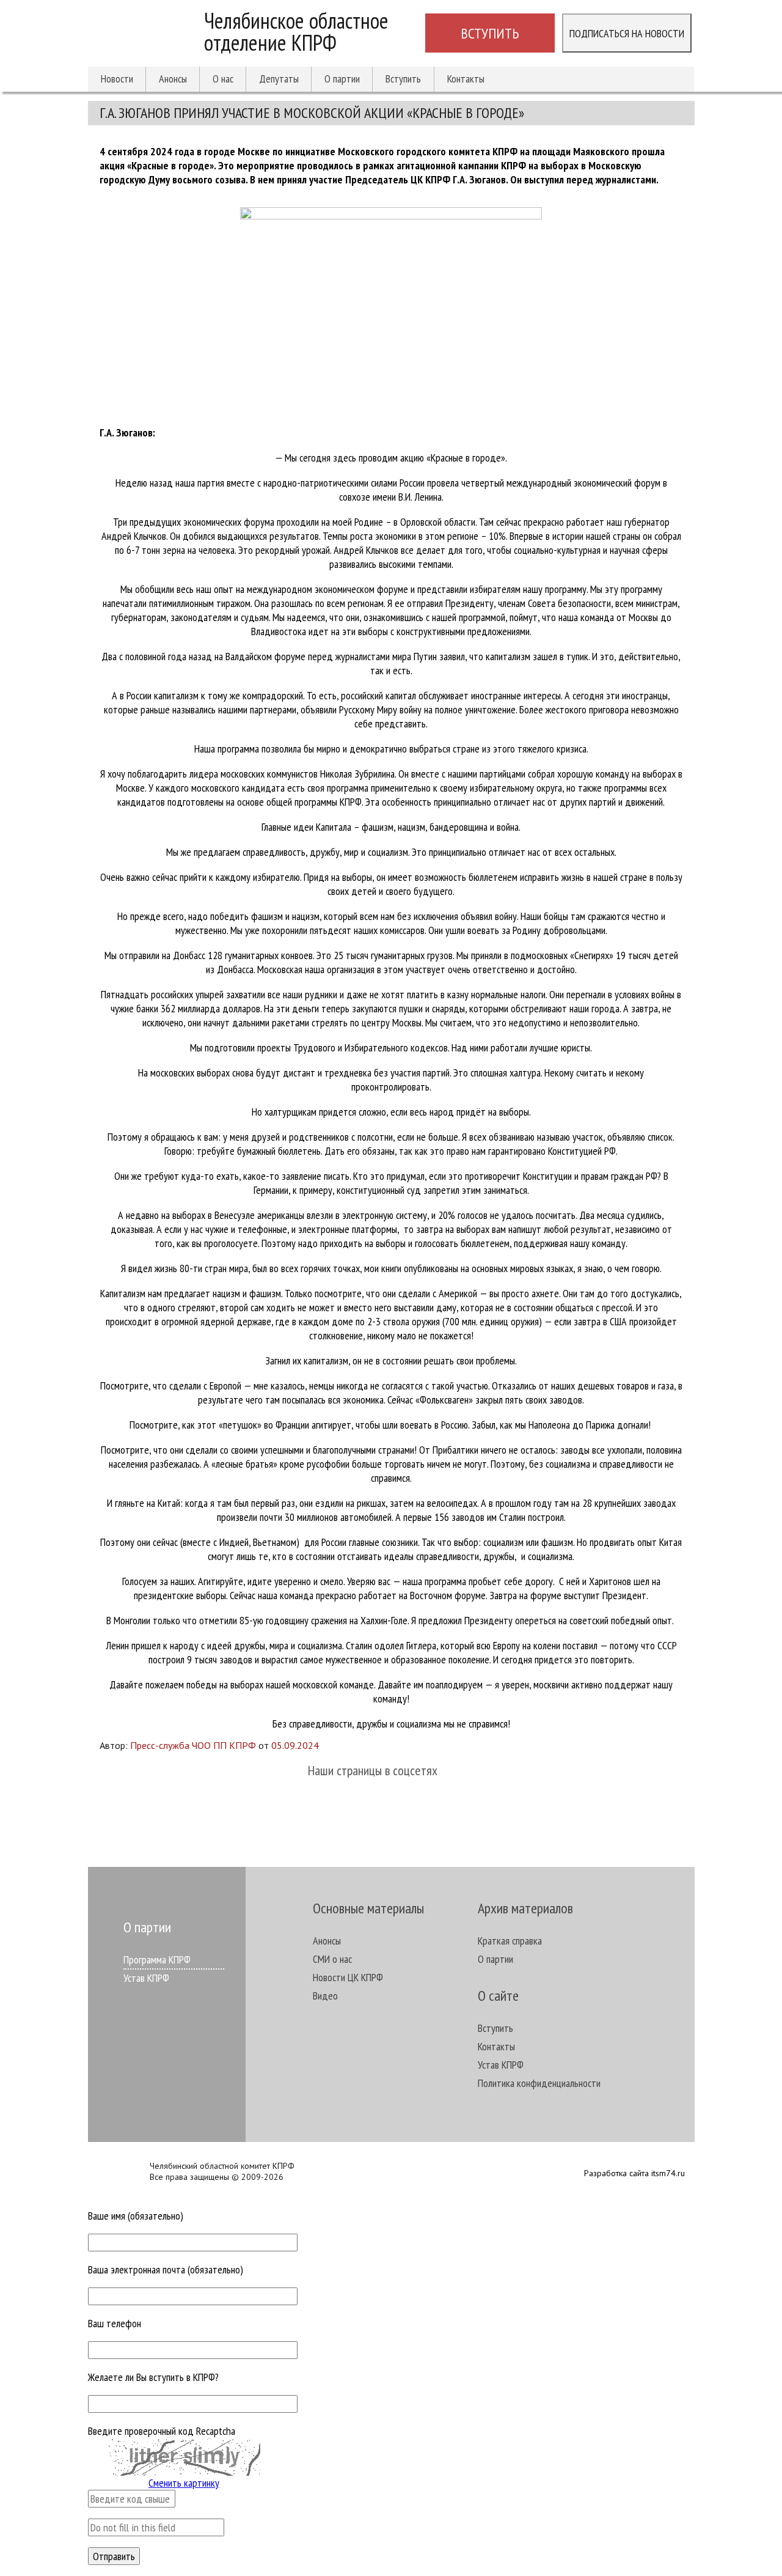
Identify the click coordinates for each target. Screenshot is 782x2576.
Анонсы (173, 79)
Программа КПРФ (157, 1960)
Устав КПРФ (146, 1978)
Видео (325, 1996)
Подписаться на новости (627, 33)
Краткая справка (510, 1941)
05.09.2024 (295, 1745)
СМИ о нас (332, 1959)
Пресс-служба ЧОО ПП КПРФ (193, 1745)
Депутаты (279, 79)
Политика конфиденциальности (539, 2083)
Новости (117, 79)
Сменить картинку (184, 2483)
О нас (223, 79)
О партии (342, 79)
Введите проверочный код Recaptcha (162, 2431)
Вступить (490, 33)
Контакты (466, 79)
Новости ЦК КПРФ (348, 1977)
